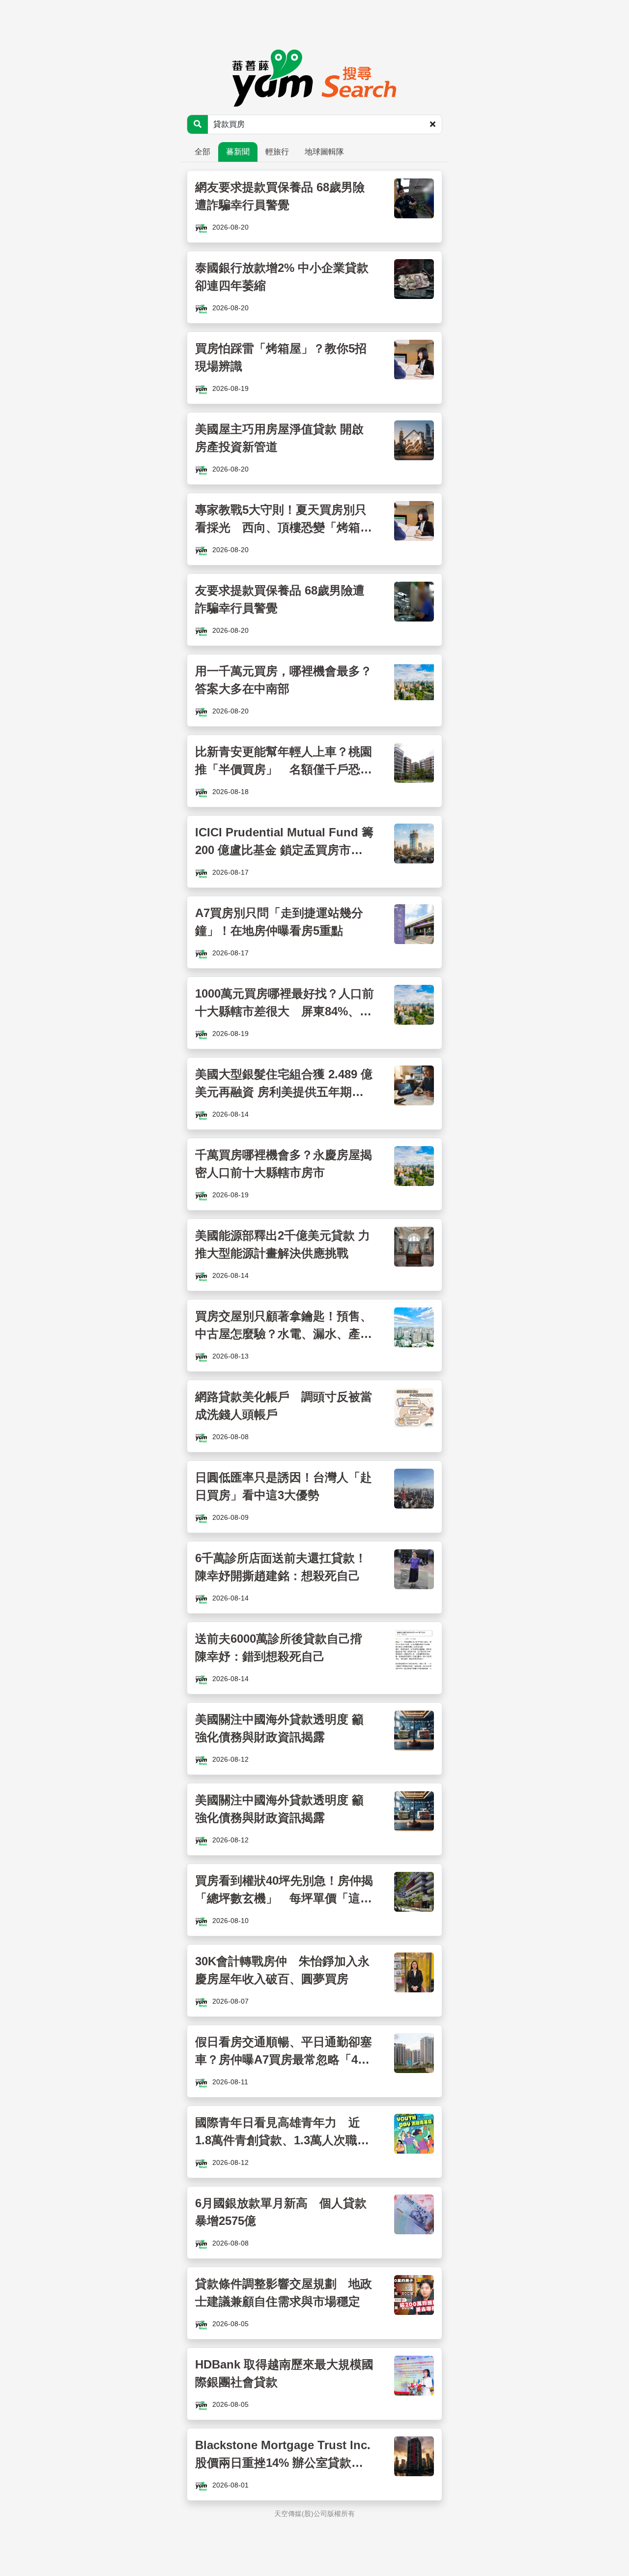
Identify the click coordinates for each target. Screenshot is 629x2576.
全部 (202, 152)
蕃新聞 (238, 152)
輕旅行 (277, 152)
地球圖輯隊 (324, 152)
